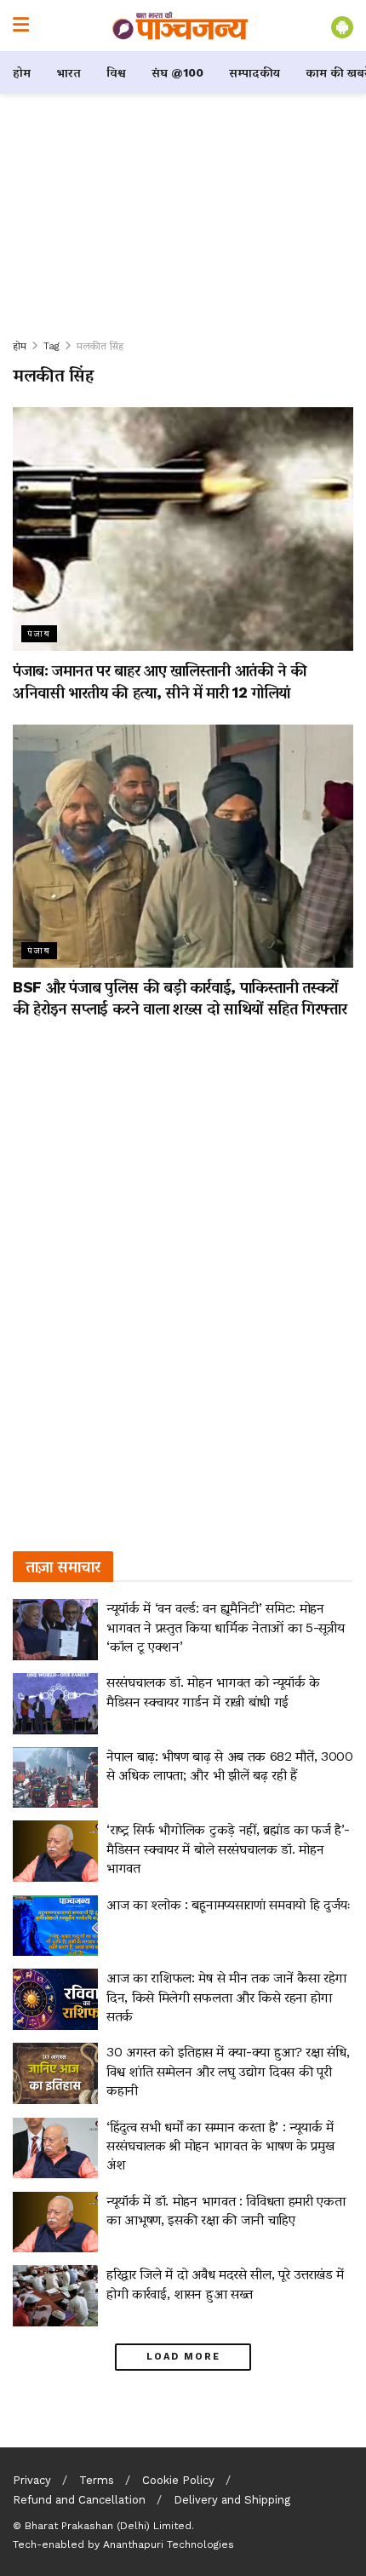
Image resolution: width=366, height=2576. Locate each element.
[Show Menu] (21, 26)
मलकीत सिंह (100, 346)
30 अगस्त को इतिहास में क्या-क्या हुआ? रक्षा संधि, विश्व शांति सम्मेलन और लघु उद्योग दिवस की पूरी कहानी (228, 2071)
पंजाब (39, 633)
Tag (51, 346)
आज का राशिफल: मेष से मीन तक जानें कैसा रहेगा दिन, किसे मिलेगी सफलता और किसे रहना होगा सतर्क (226, 1997)
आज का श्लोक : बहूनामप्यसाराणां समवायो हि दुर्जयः (229, 1904)
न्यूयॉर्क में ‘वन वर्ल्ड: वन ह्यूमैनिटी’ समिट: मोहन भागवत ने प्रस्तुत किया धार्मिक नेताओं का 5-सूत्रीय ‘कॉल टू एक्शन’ (225, 1627)
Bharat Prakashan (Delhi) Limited (108, 2526)
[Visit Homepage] (180, 26)
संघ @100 (177, 72)
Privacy (32, 2480)
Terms (97, 2480)
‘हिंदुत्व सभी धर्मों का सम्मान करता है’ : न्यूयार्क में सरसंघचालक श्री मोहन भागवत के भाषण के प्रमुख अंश (220, 2146)
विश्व (116, 72)
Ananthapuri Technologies (169, 2544)
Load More (183, 2357)
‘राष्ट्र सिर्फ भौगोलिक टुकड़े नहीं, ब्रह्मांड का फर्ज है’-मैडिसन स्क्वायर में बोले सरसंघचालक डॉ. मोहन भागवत (228, 1849)
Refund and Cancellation (79, 2500)
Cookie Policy (178, 2480)
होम (22, 72)
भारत (69, 72)
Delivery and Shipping (232, 2500)
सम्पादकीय (254, 72)
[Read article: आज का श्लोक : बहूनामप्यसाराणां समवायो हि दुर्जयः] (55, 1926)
